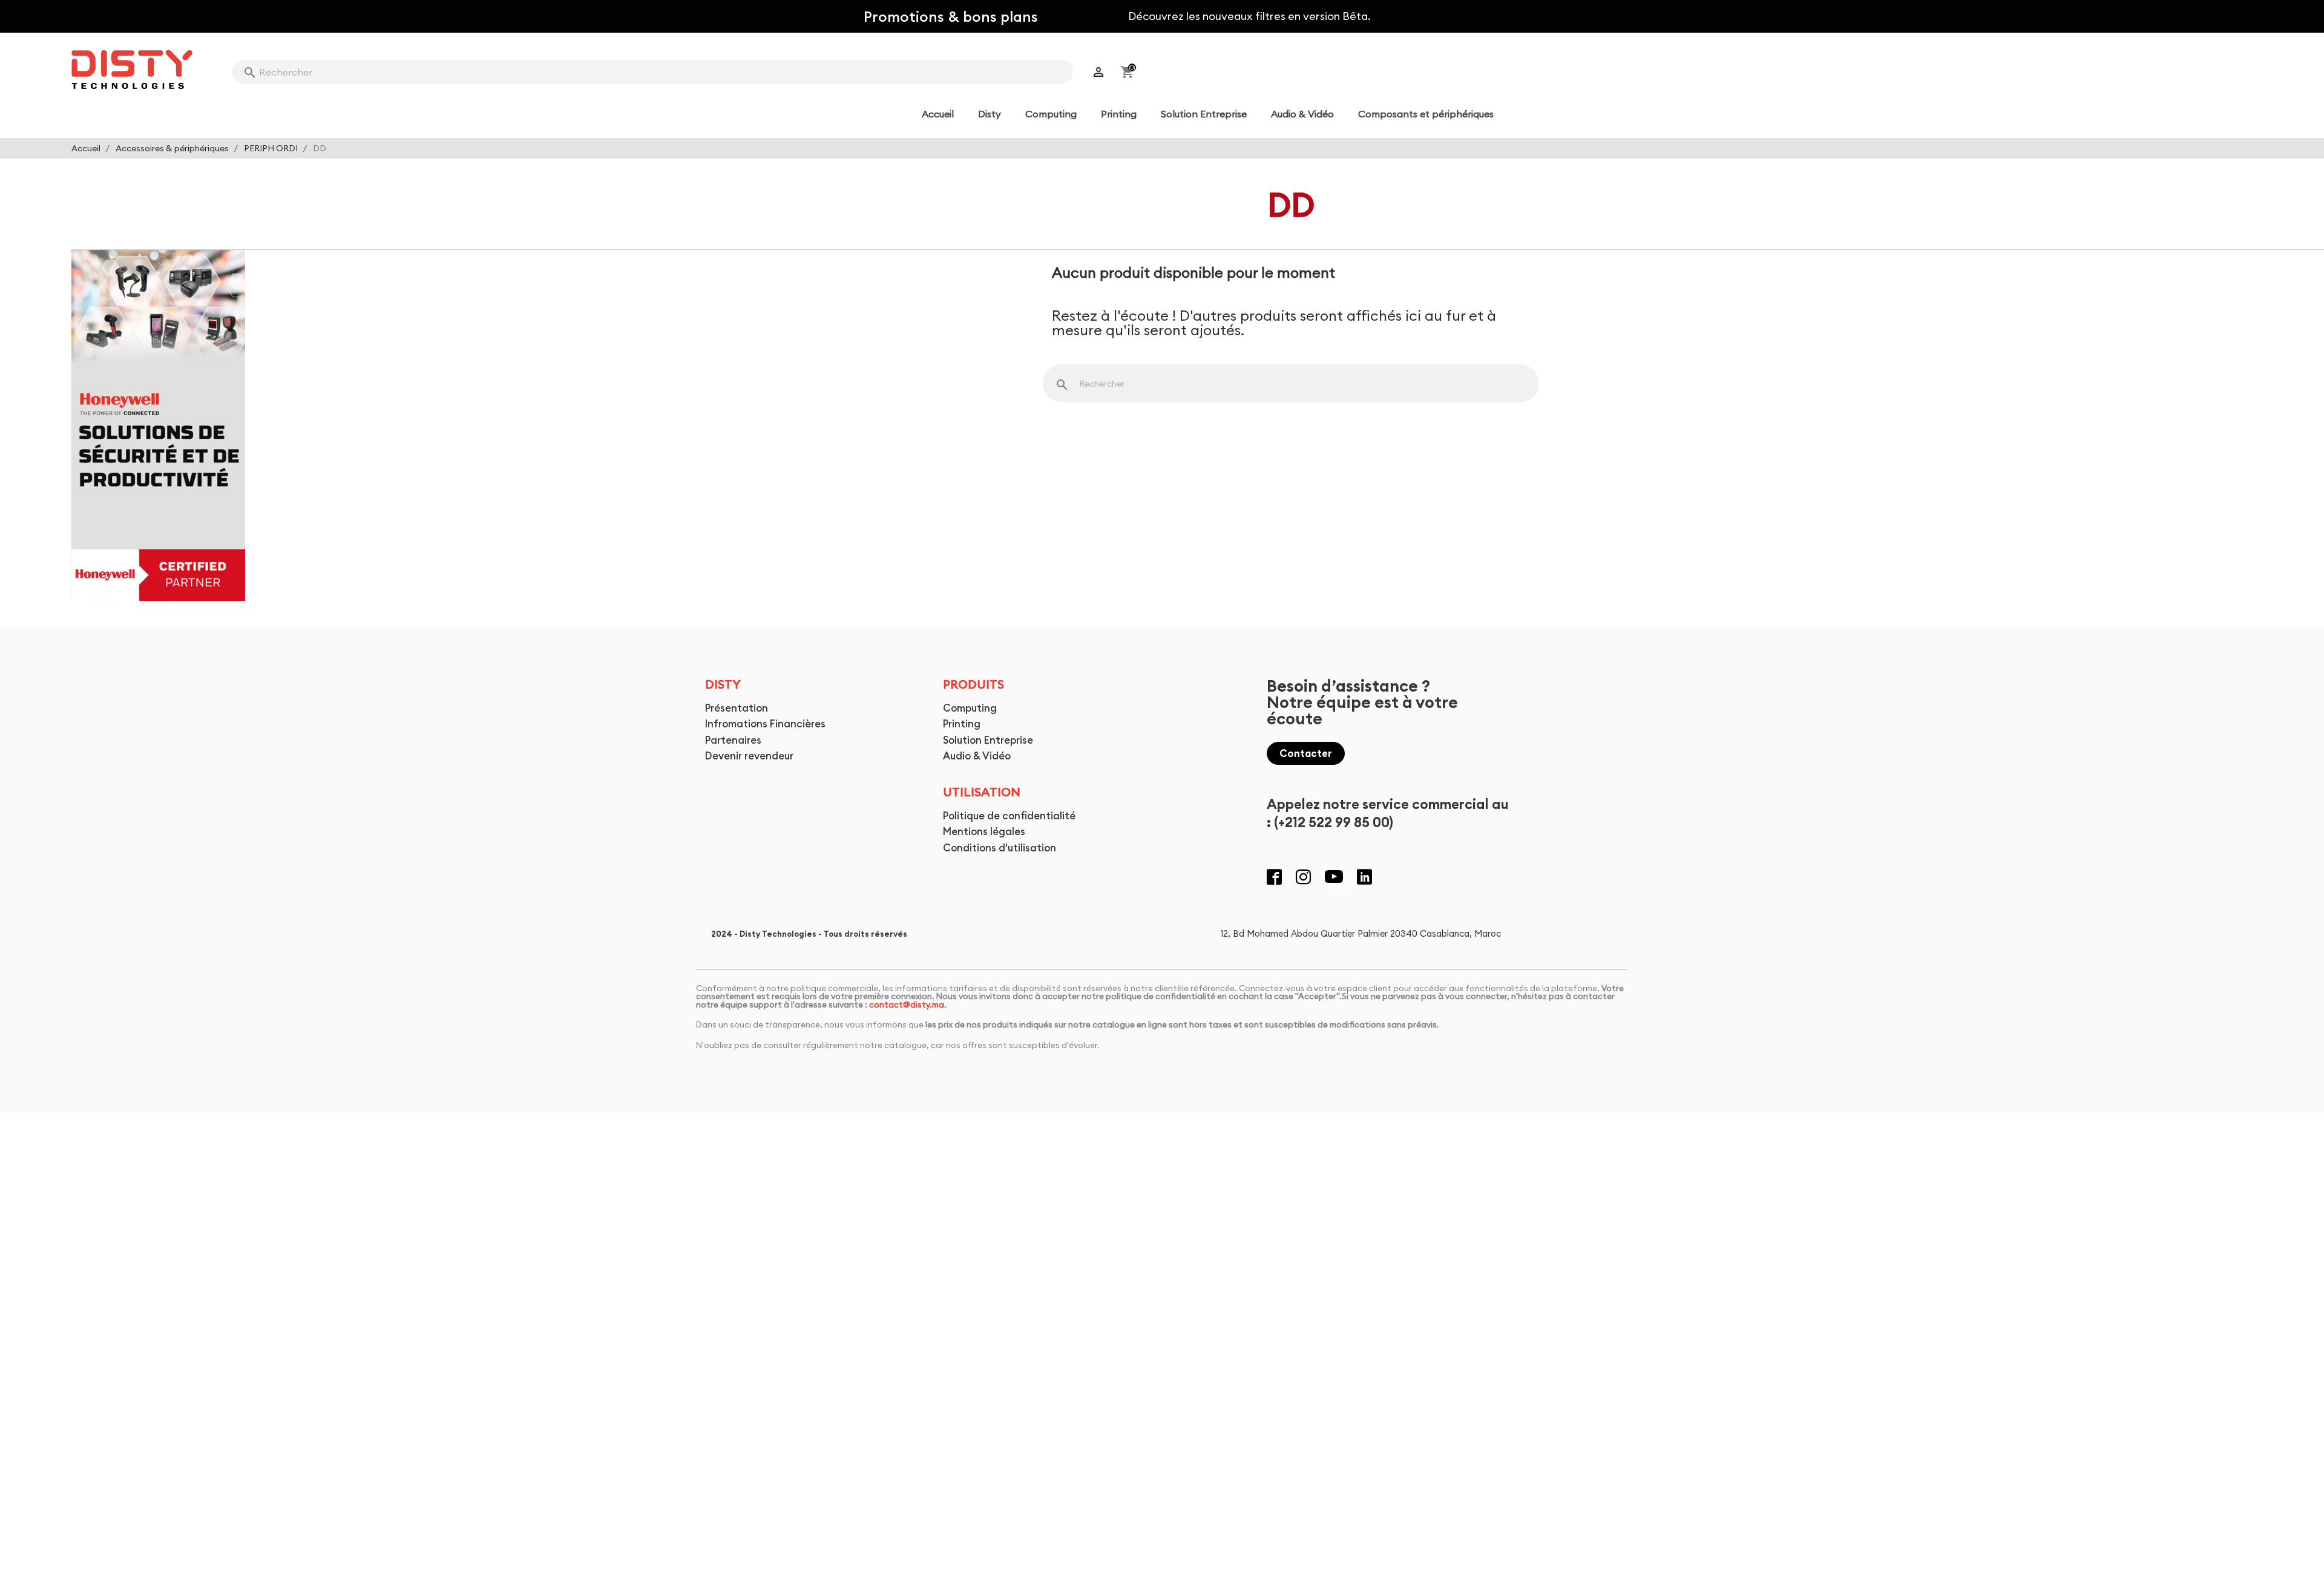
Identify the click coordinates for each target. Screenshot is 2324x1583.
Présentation (737, 708)
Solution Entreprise (988, 740)
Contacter (1306, 753)
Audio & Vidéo (977, 755)
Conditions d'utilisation (1000, 847)
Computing (970, 708)
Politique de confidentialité (1009, 815)
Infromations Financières (765, 723)
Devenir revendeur (749, 755)
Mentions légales (984, 831)
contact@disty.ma (907, 1005)
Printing (962, 723)
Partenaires (733, 740)
